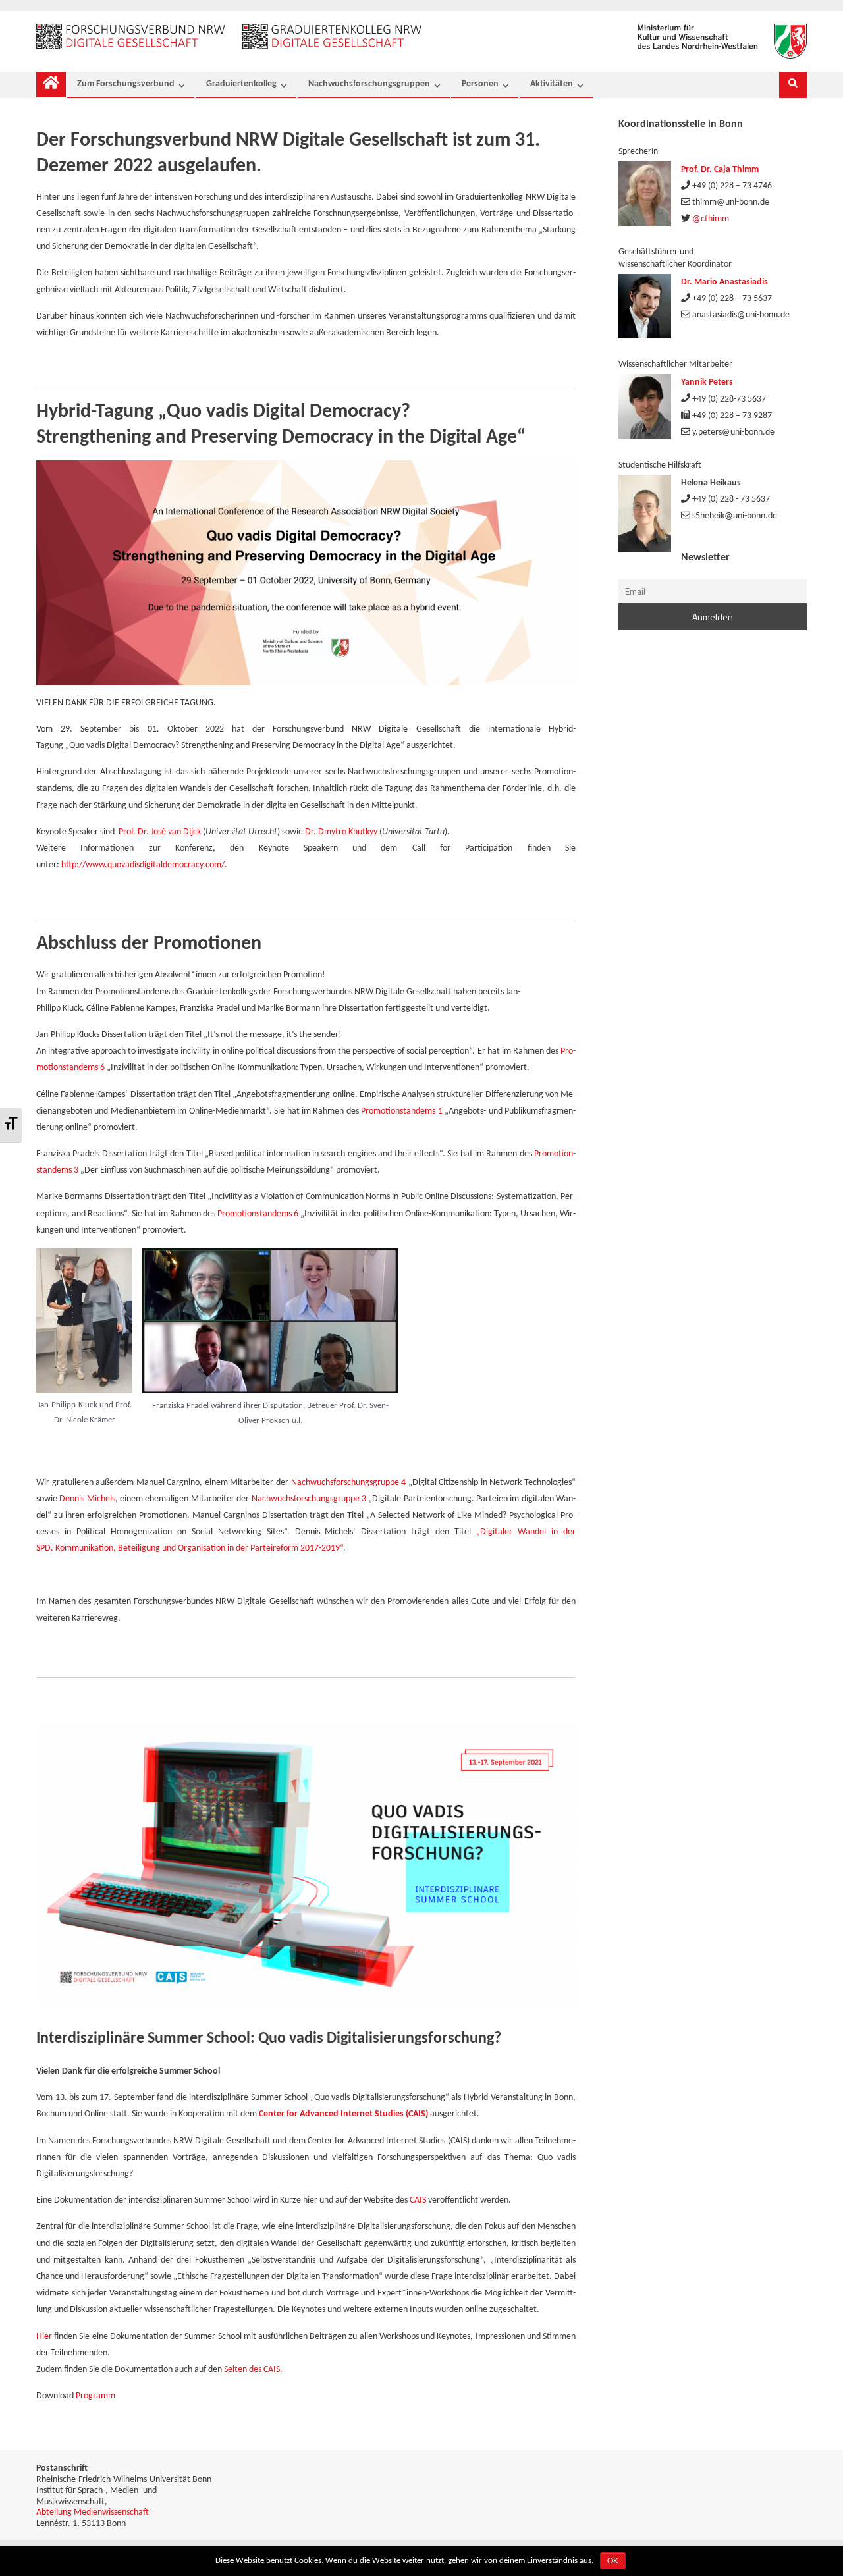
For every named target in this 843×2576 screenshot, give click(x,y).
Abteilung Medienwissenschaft (93, 2512)
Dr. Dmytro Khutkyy (341, 832)
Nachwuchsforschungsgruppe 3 (309, 1499)
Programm (95, 2396)
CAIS (418, 2200)
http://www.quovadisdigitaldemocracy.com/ (143, 865)
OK (613, 2561)
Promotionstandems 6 (258, 1214)
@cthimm (711, 219)
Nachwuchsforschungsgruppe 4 (349, 1483)
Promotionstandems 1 (401, 1111)
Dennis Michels (87, 1499)
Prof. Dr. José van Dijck (160, 832)
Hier (44, 2337)
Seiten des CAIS (252, 2370)
